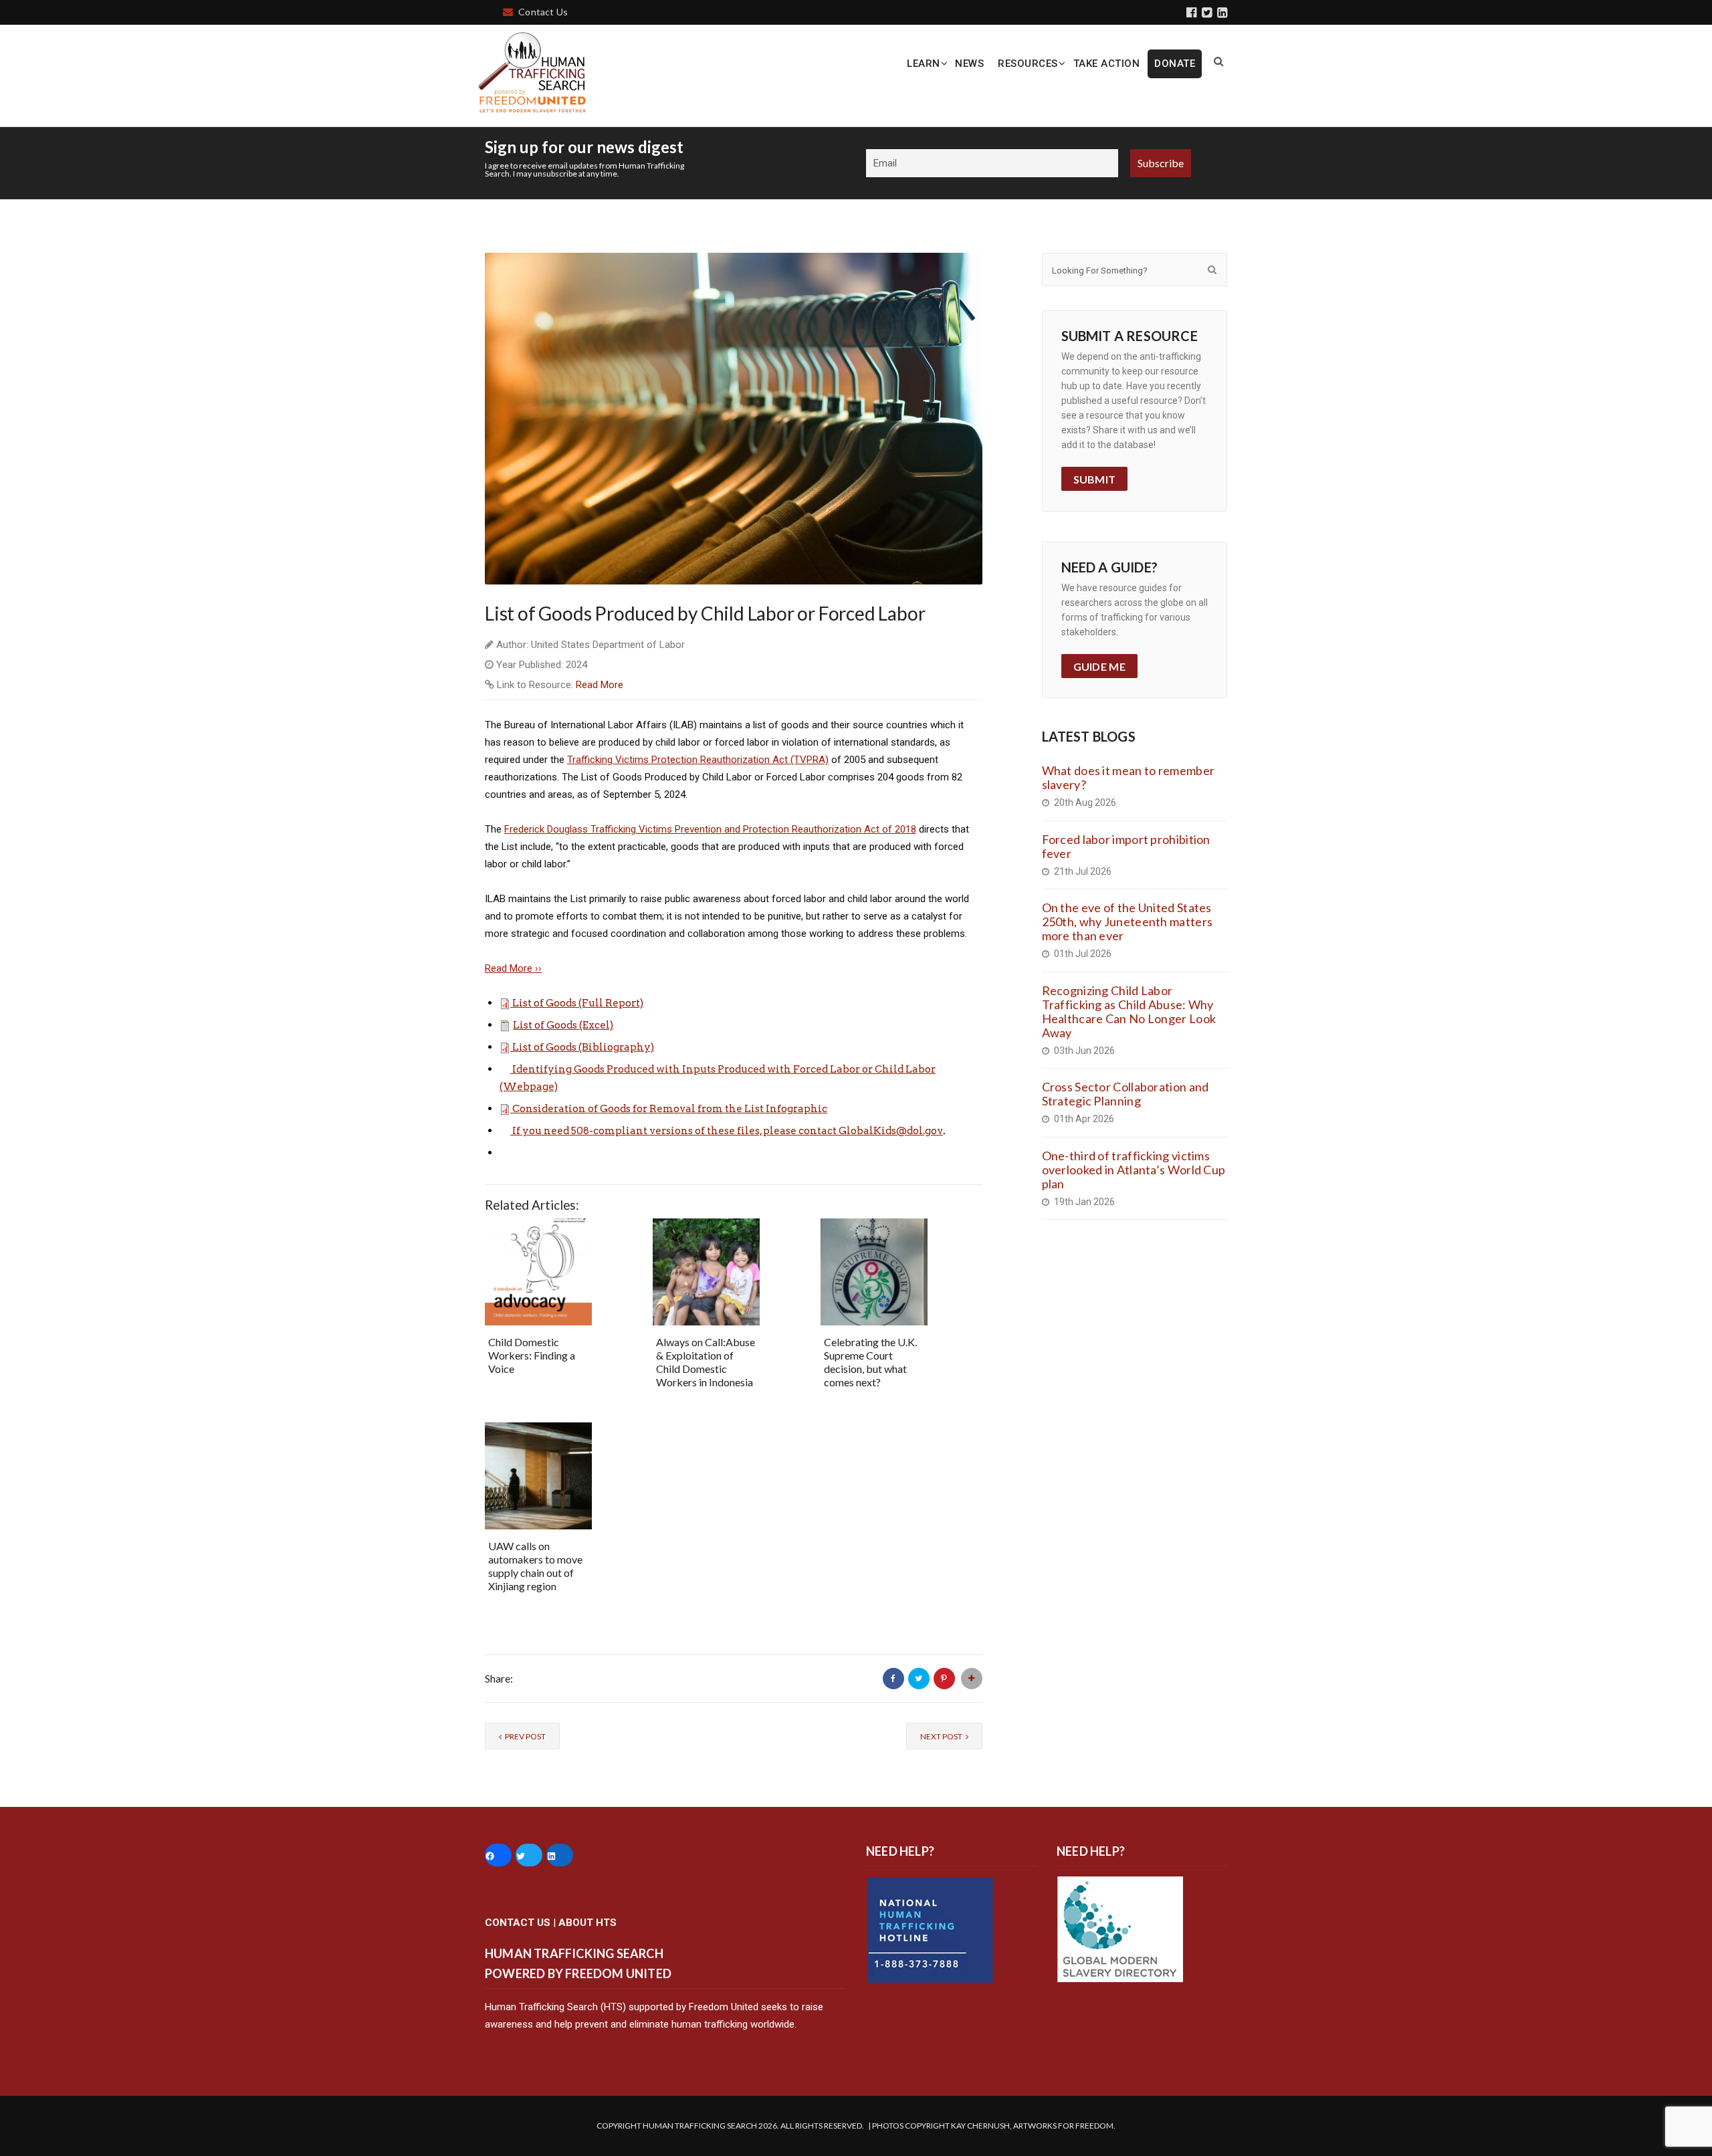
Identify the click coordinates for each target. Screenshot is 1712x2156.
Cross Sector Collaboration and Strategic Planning (1126, 1094)
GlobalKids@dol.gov (891, 1131)
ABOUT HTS (587, 1923)
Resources (1028, 64)
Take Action (1107, 64)
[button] (506, 1003)
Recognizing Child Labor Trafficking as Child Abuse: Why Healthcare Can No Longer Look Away (1129, 1011)
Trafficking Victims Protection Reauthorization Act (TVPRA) (698, 760)
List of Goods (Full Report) (578, 1003)
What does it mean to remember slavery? (1129, 777)
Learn (924, 64)
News (969, 64)
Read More (600, 685)
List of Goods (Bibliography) (583, 1047)
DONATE (1175, 64)
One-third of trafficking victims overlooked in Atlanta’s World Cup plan (1134, 1170)
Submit (1095, 479)
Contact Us (543, 12)
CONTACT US (518, 1923)
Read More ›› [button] (513, 968)
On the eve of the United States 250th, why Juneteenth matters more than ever (1128, 922)
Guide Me (1099, 666)
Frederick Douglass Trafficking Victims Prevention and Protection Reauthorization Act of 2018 (710, 829)
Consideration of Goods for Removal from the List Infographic (670, 1109)
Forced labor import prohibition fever (1126, 846)
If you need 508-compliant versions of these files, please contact (675, 1131)
